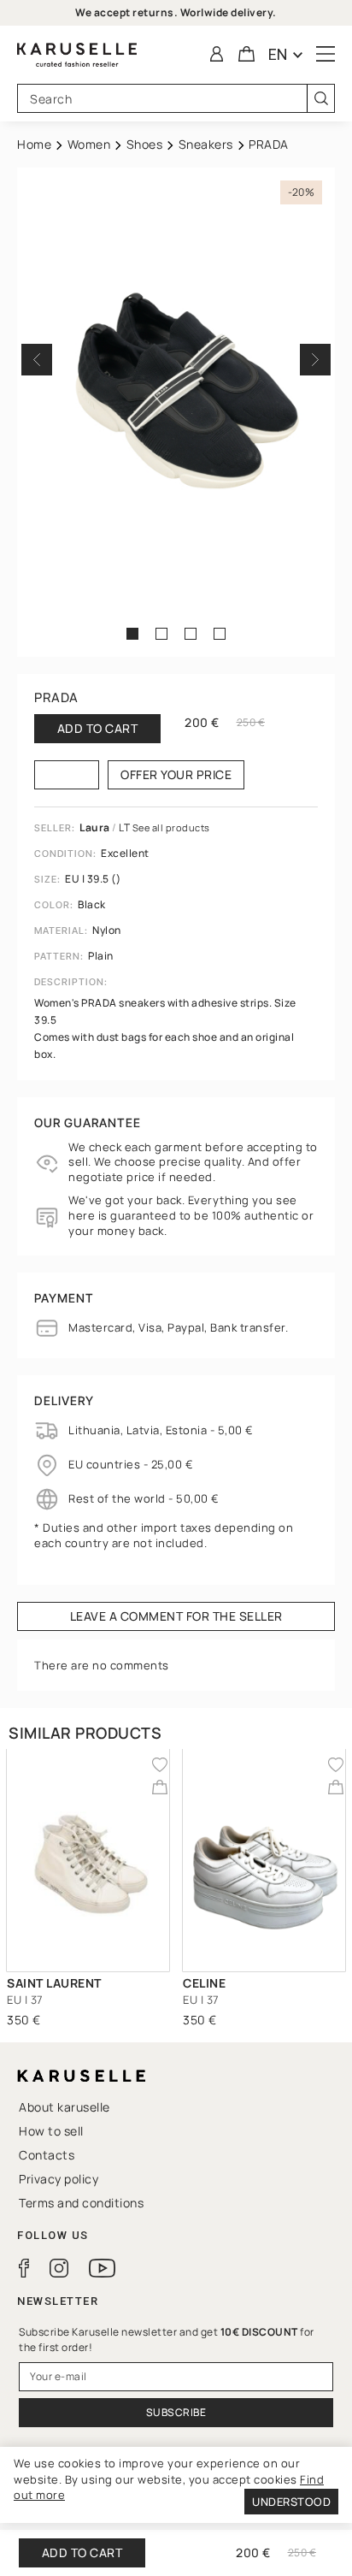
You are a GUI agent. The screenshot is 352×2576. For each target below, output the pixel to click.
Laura (96, 827)
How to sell (51, 2131)
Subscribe (176, 2412)
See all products (171, 827)
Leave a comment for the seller (176, 1616)
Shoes (145, 144)
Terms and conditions (81, 2203)
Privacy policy (59, 2179)
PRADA (56, 697)
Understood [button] (291, 2502)
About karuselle (65, 2107)
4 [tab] (223, 634)
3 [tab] (194, 634)
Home (34, 144)
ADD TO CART (82, 2552)
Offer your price (176, 774)
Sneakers (206, 144)
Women (89, 144)
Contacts (47, 2155)
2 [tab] (164, 634)
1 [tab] (135, 634)
